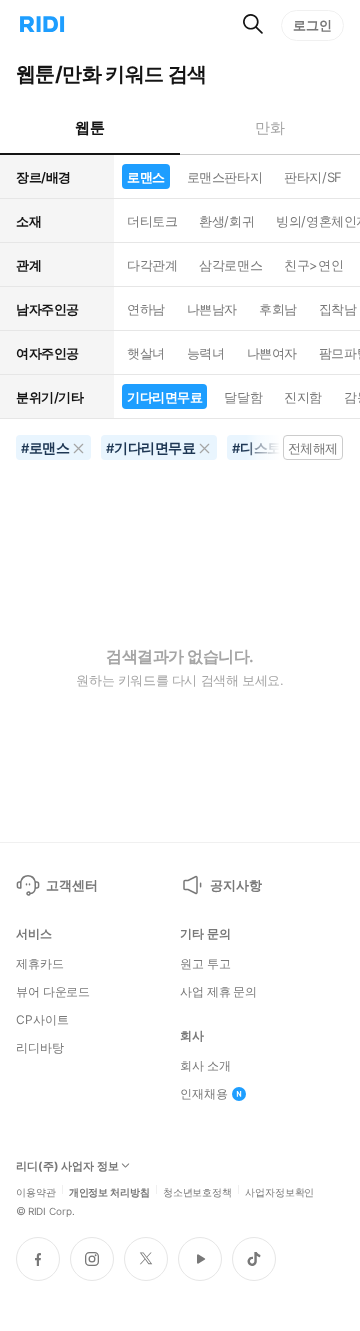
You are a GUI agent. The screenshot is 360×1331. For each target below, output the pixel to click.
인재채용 (204, 1094)
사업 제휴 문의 (218, 992)
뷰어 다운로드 (53, 992)
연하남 (146, 309)
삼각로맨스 (230, 265)
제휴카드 (40, 964)
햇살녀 (146, 353)
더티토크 (152, 221)
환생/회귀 (226, 221)
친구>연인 (313, 265)
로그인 (312, 25)
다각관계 (152, 265)
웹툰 (89, 127)
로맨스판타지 (224, 177)
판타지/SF (312, 177)
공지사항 (235, 885)
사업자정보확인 (279, 1191)
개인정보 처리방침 (109, 1191)
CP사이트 (42, 1020)
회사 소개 (205, 1066)
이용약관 (36, 1191)
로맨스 (146, 177)
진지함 (303, 397)
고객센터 (71, 885)
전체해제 (313, 448)
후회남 (278, 309)
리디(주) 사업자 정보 (67, 1166)
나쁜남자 (212, 309)
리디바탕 (40, 1048)
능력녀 (206, 353)
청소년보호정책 (197, 1191)
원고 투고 (205, 964)
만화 (269, 127)
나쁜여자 (272, 353)
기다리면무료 (164, 397)
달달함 (243, 397)
